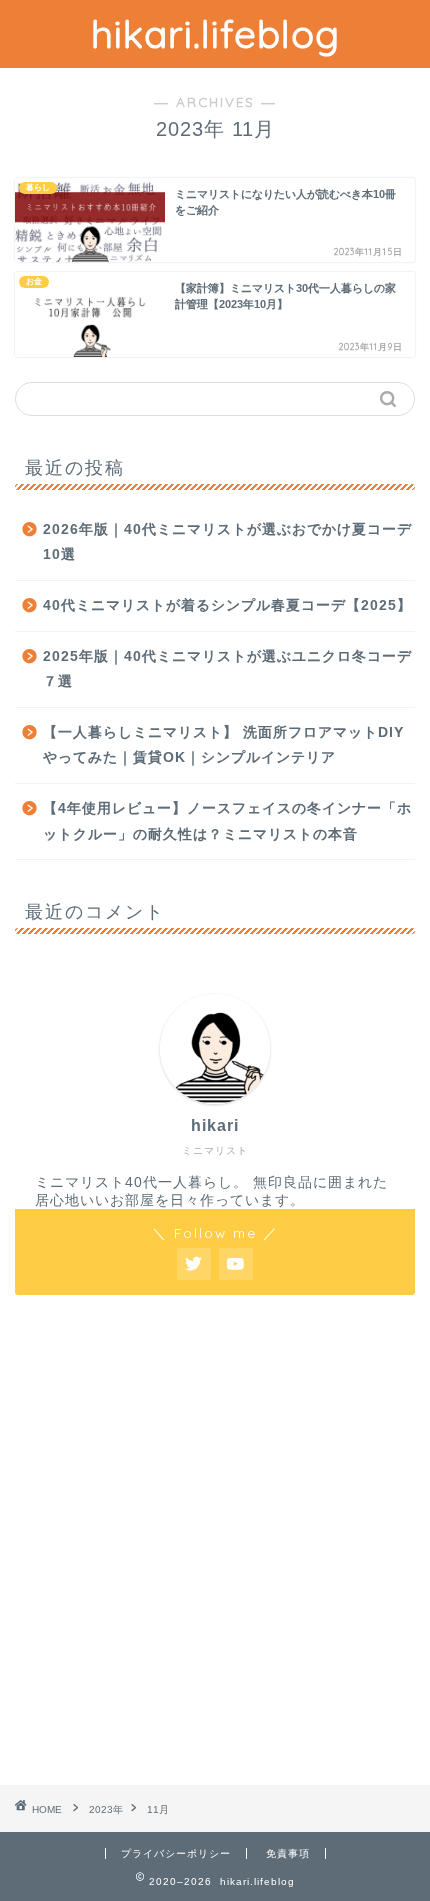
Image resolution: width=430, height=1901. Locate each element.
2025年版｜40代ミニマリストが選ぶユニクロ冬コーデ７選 (227, 669)
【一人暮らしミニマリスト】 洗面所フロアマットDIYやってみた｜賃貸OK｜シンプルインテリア (223, 745)
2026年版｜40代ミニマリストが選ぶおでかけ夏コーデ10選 (227, 542)
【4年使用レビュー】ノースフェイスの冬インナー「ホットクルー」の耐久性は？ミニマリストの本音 (227, 821)
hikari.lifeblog (215, 34)
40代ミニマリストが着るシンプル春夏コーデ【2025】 (227, 605)
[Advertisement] (215, 1540)
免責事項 (288, 1853)
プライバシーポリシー (176, 1853)
